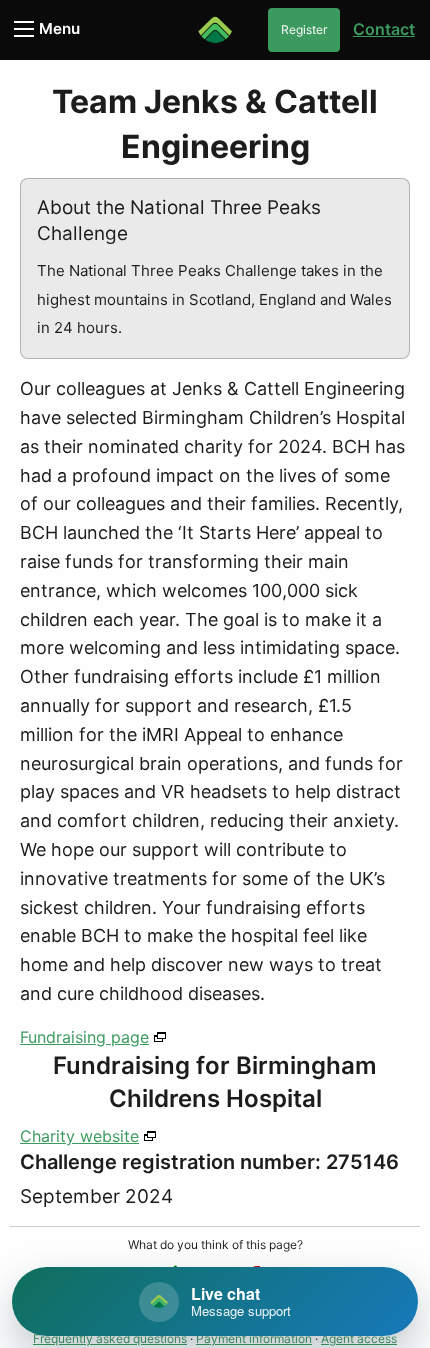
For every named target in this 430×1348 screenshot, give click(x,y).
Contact (384, 29)
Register (304, 29)
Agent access (359, 1338)
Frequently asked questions (110, 1338)
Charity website (79, 1136)
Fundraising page (84, 1037)
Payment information (254, 1338)
